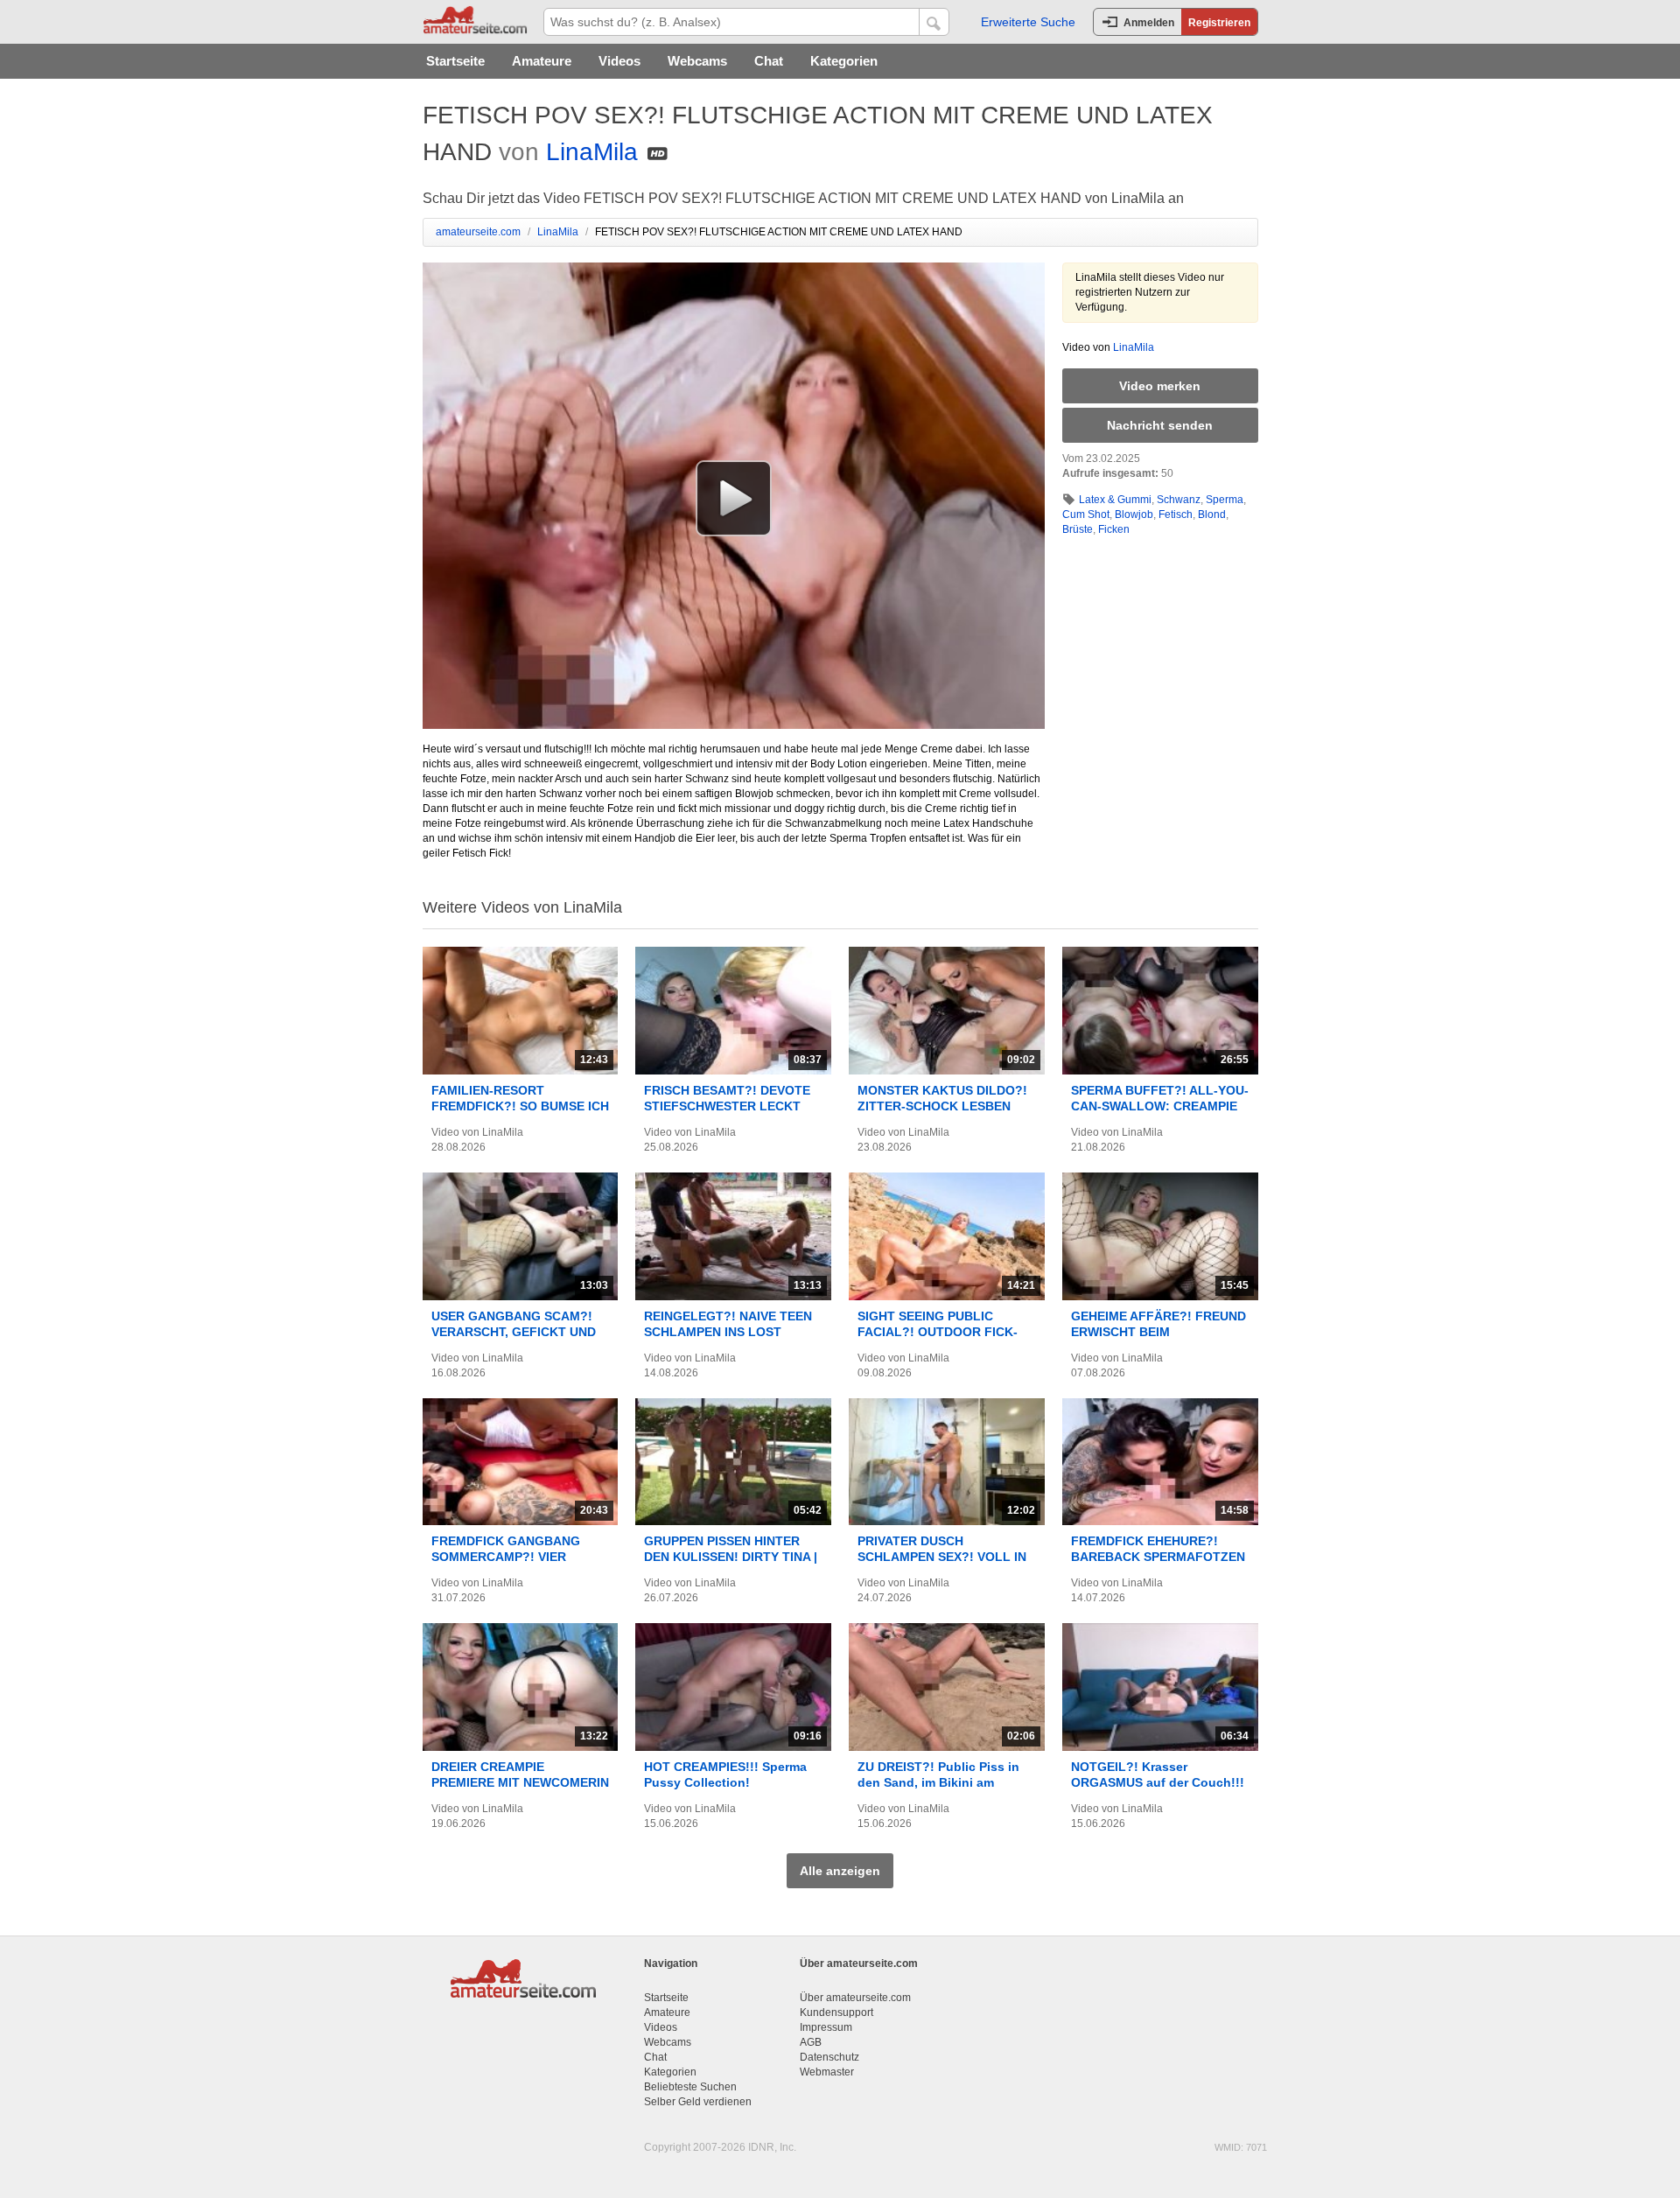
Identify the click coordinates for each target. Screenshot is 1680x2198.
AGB (811, 2042)
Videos (619, 61)
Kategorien (844, 61)
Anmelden (1149, 23)
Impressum (826, 2027)
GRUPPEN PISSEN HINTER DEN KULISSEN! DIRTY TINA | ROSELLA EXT (731, 1557)
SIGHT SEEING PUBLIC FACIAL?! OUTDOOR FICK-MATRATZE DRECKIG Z (938, 1332)
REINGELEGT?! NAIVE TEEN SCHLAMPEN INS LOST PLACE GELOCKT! (728, 1332)
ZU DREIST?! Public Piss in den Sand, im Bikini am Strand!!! (938, 1782)
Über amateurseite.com (855, 1998)
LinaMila (592, 152)
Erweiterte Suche (1028, 22)
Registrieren (1219, 23)
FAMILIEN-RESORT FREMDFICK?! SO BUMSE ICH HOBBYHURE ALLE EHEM (520, 1106)
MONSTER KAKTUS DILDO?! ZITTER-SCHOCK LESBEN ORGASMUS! (942, 1106)
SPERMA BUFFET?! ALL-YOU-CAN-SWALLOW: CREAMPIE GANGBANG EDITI (1160, 1106)
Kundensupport (836, 2012)
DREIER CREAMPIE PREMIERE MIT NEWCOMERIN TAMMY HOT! (520, 1782)
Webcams (697, 61)
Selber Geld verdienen (698, 2102)
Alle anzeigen (840, 1871)
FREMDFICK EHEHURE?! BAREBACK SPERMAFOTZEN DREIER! (1158, 1557)
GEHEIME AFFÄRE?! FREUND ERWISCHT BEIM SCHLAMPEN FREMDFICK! (1158, 1332)
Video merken (1160, 386)
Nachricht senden (1160, 425)
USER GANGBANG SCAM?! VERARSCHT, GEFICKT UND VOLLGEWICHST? (514, 1332)
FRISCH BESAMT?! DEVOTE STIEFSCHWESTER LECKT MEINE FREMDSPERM (727, 1106)
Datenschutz (829, 2057)
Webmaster (827, 2072)
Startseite (455, 61)
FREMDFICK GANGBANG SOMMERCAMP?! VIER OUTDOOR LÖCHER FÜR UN (515, 1557)
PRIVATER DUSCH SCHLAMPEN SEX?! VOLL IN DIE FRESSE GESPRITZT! (942, 1557)
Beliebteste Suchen (690, 2087)
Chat (769, 61)
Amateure (542, 61)
